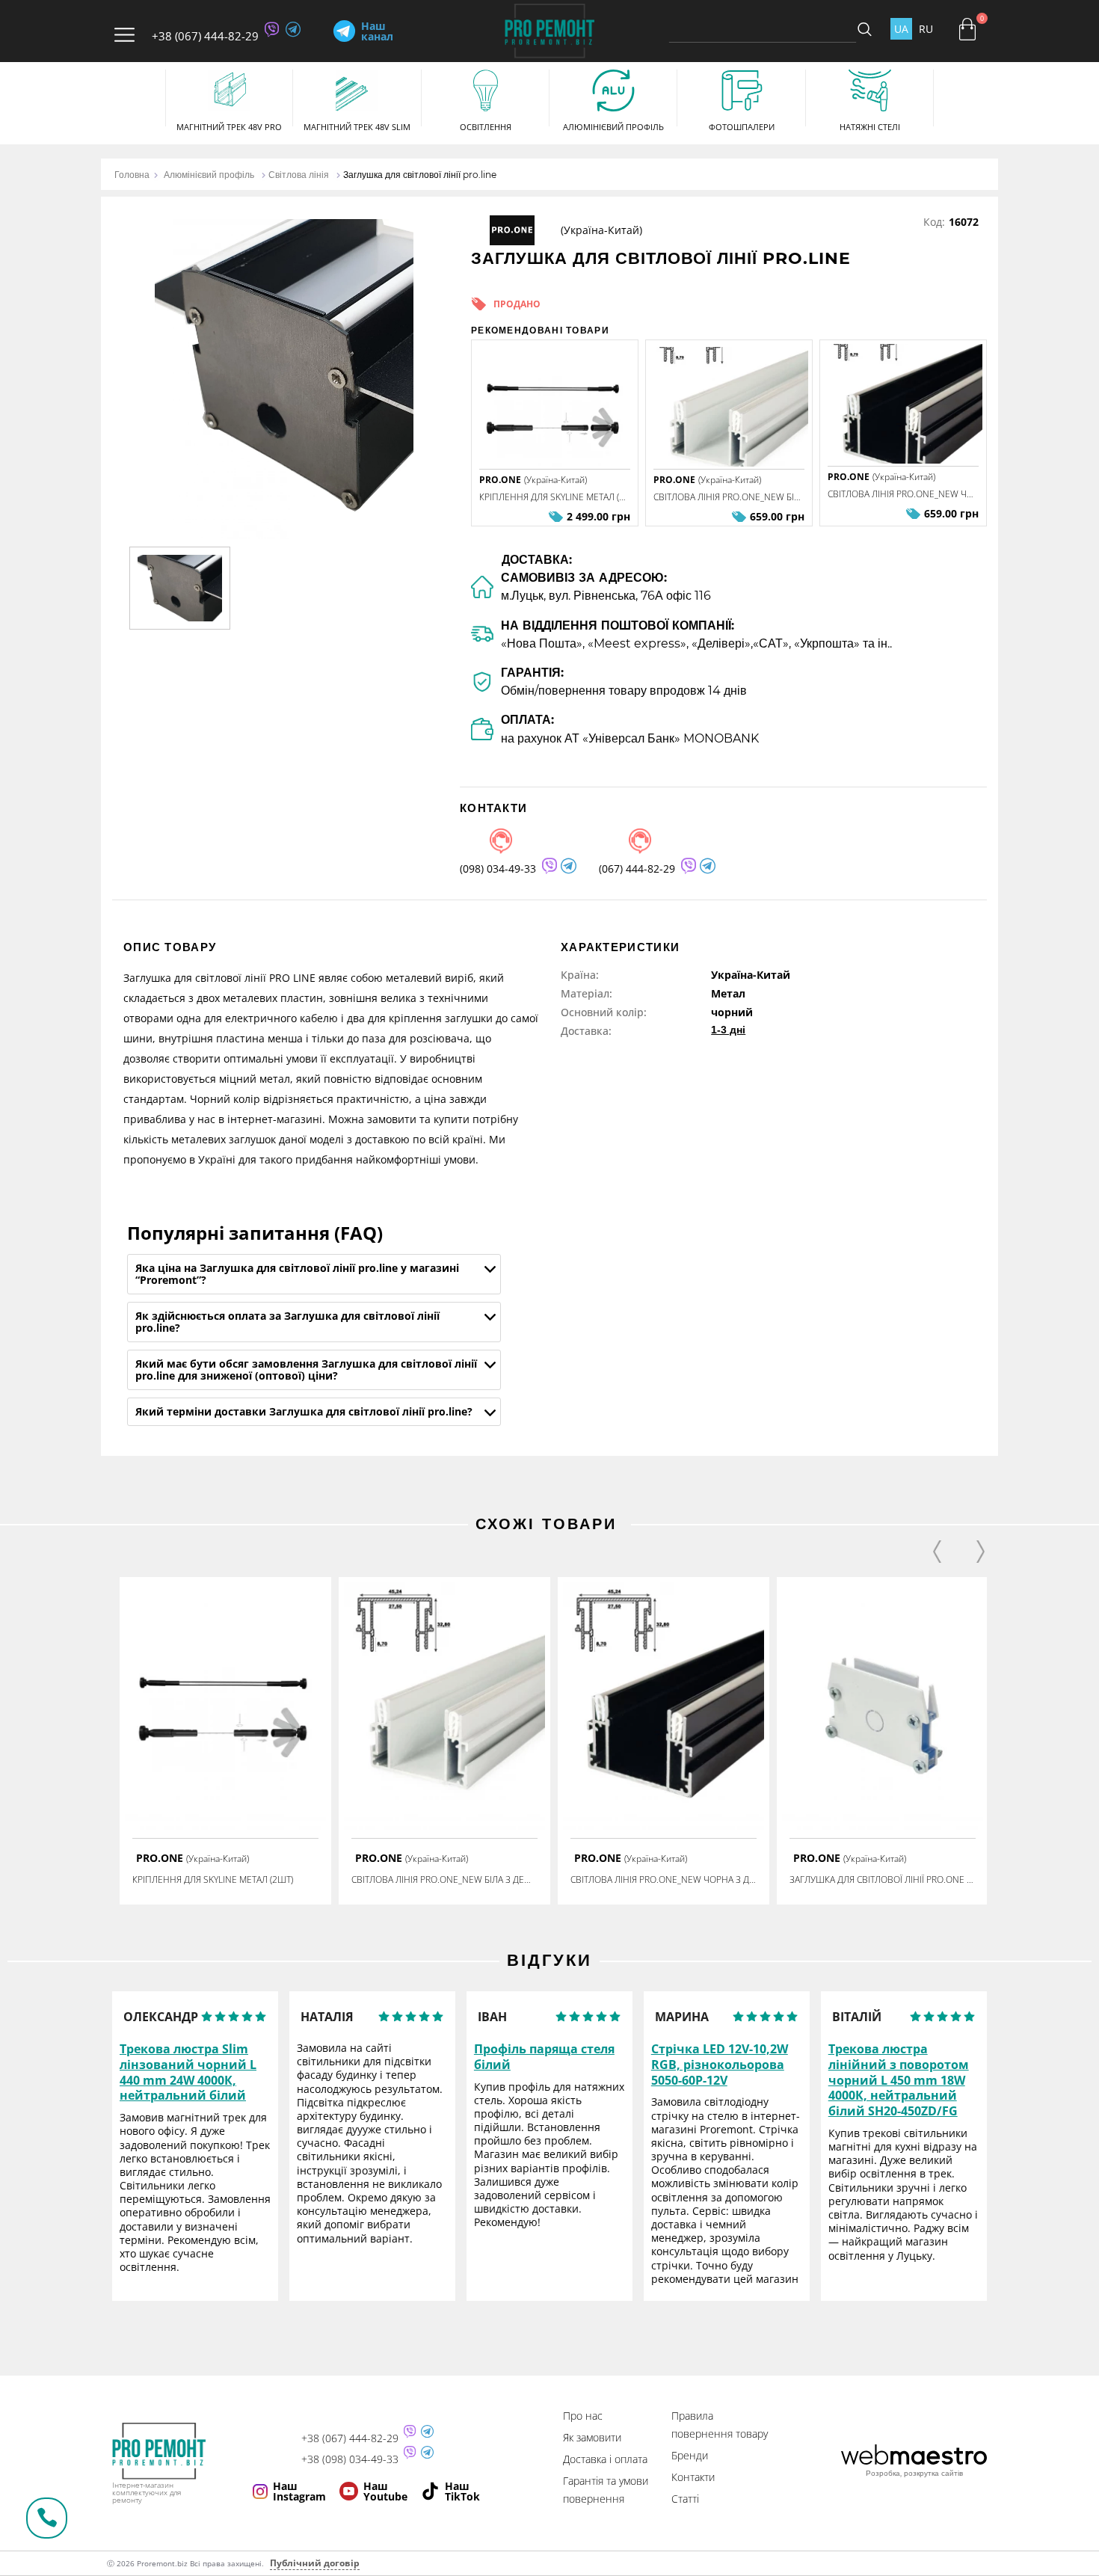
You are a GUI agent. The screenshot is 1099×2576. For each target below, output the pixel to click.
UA (901, 29)
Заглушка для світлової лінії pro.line (420, 175)
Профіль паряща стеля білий (544, 2057)
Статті (685, 2499)
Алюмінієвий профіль (209, 175)
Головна (132, 175)
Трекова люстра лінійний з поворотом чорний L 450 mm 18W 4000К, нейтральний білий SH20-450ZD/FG (899, 2080)
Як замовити (592, 2437)
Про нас (583, 2416)
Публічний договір (315, 2563)
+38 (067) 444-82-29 (205, 36)
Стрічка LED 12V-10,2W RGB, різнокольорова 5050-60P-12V (720, 2065)
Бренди (690, 2455)
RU (926, 29)
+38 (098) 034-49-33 (350, 2459)
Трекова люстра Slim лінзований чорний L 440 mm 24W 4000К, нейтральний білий (188, 2072)
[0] (967, 29)
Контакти (693, 2477)
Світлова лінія (299, 175)
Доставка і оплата (605, 2459)
